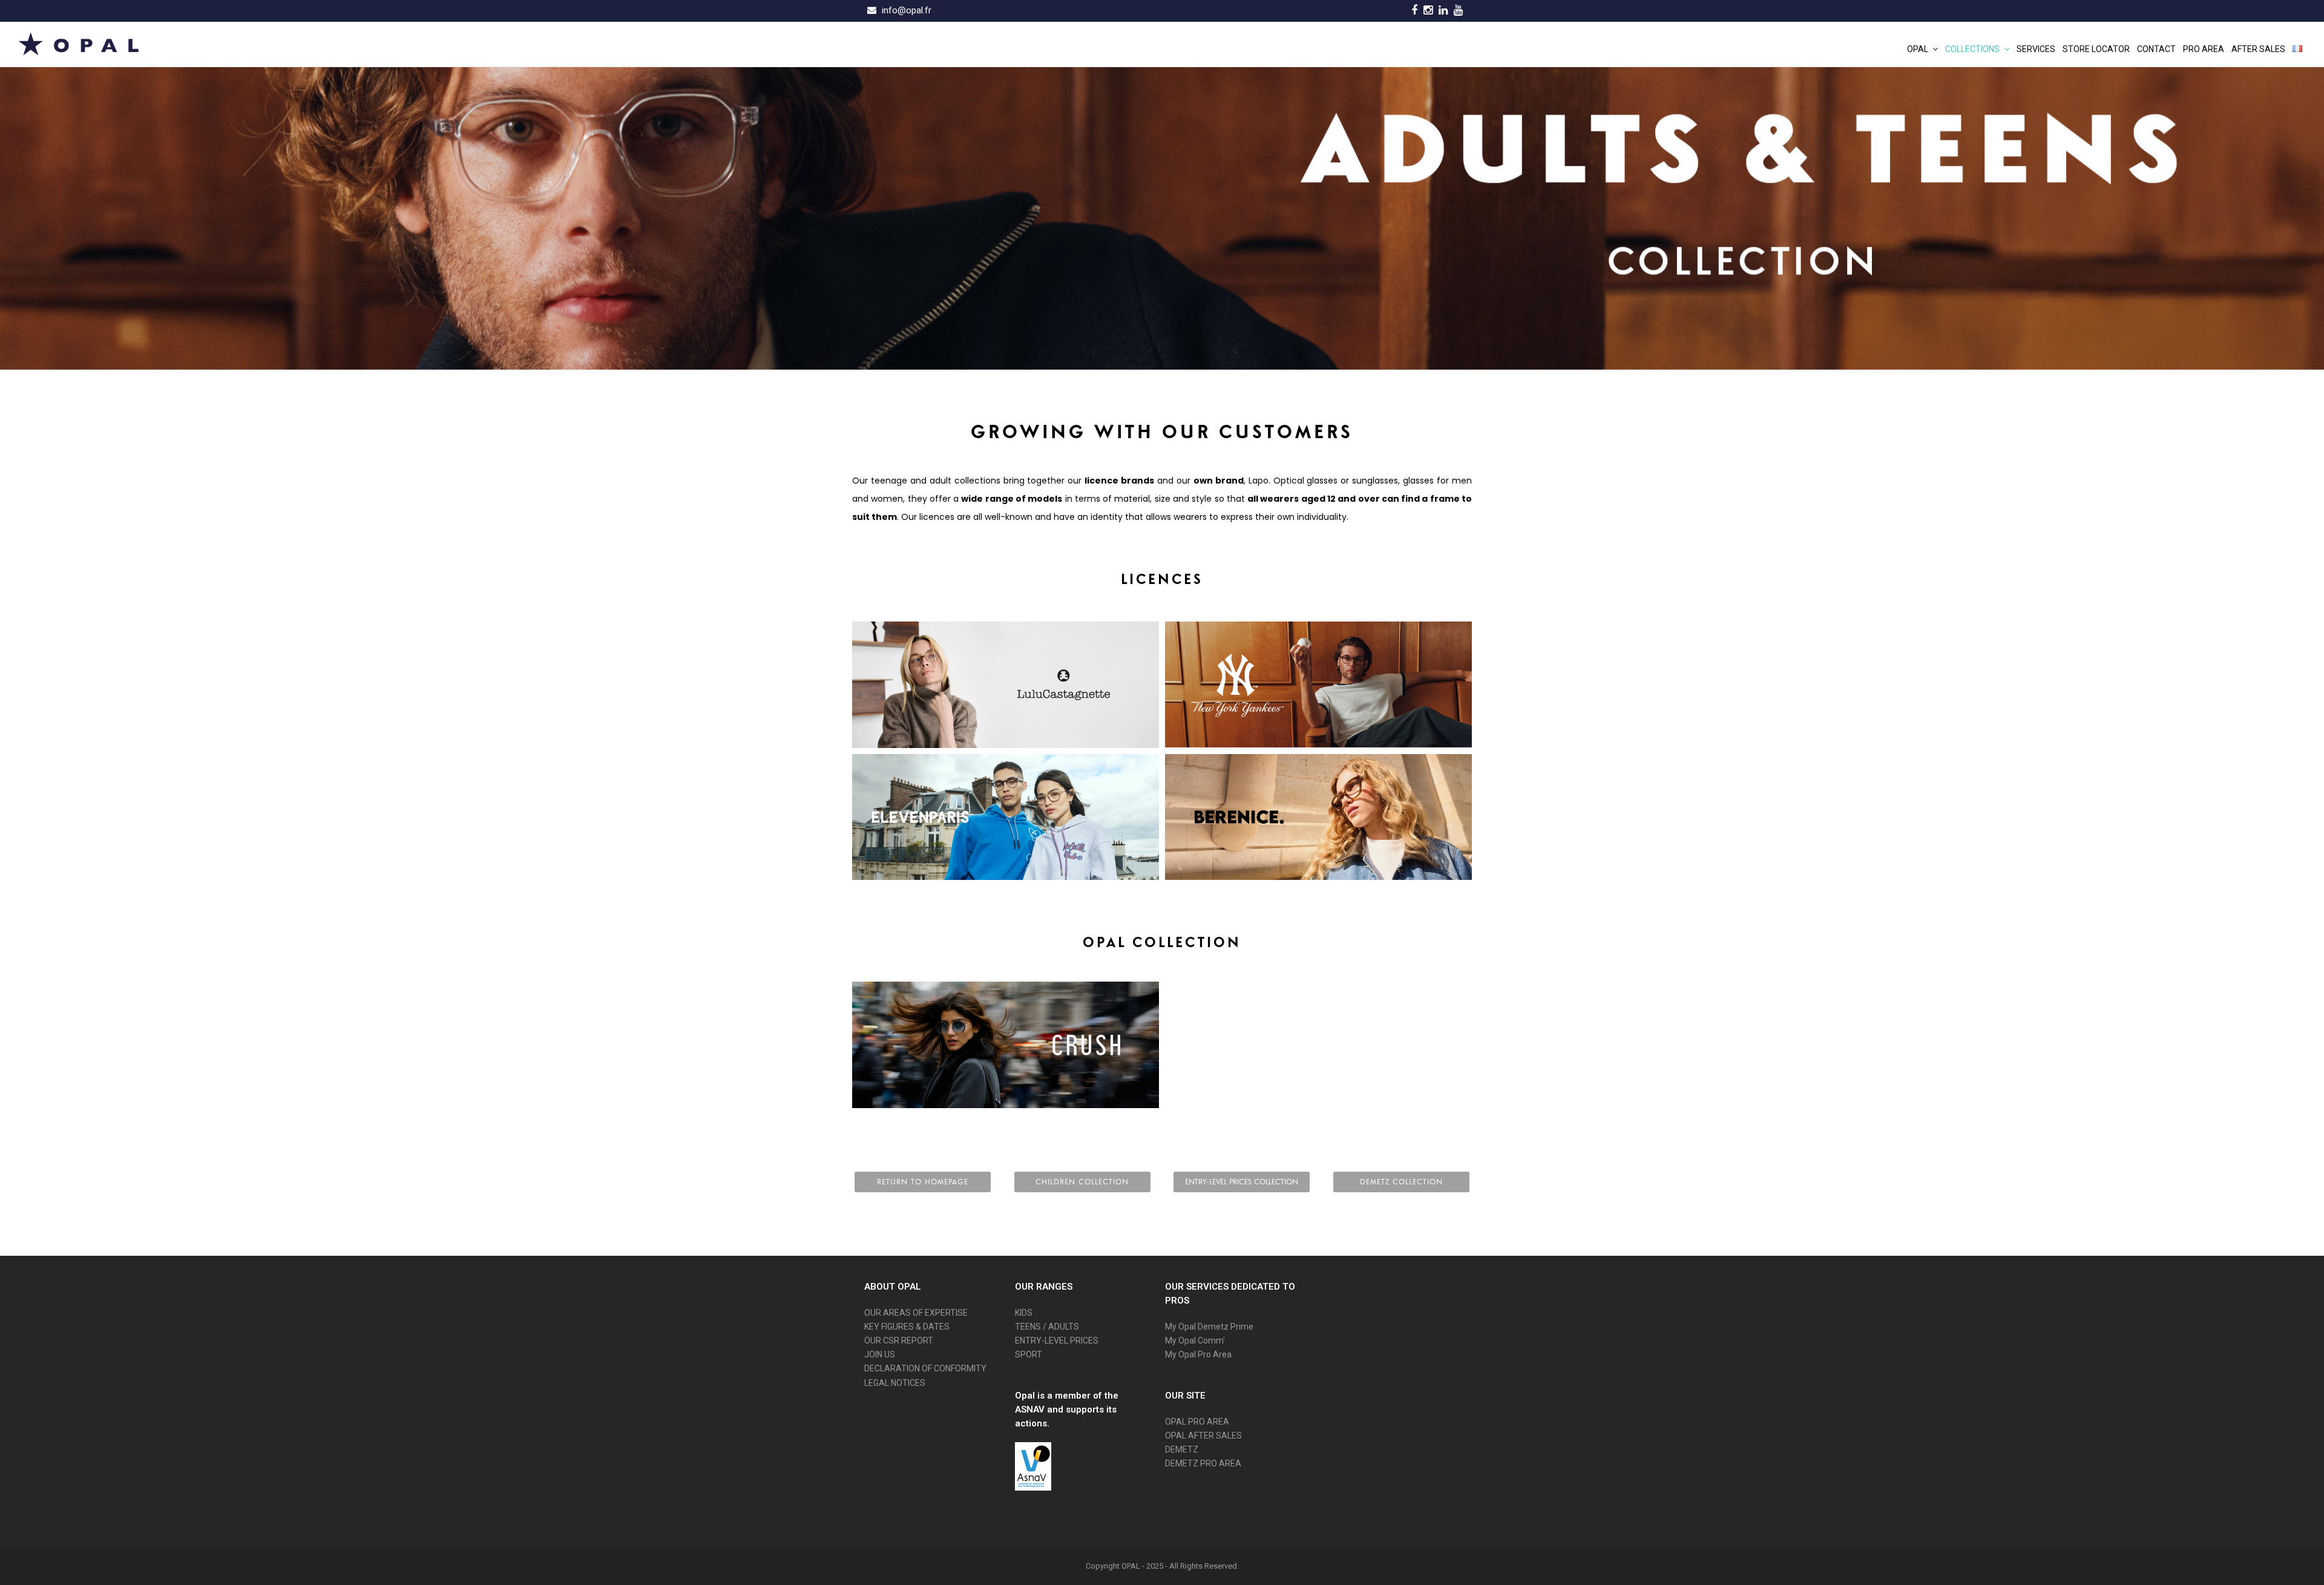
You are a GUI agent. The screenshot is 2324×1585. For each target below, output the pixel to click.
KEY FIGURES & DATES (907, 1327)
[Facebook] (1414, 10)
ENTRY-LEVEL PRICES (1057, 1341)
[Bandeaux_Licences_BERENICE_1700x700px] (1318, 817)
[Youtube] (1458, 10)
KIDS (1024, 1313)
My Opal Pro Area (1198, 1354)
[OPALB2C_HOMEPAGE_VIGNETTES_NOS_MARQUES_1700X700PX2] (1318, 685)
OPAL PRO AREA (1197, 1422)
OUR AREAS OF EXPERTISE (916, 1313)
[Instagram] (1428, 10)
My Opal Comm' (1195, 1341)
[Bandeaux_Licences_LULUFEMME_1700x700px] (1006, 685)
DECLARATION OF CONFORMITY (925, 1368)
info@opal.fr (907, 10)
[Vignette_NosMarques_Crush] (1006, 1045)
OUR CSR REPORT (899, 1341)
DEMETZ (1182, 1449)
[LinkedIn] (1443, 10)
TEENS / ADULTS (1047, 1327)
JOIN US (880, 1354)
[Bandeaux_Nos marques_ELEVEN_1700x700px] (1006, 817)
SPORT (1029, 1354)
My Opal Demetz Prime (1209, 1327)
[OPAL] (79, 43)
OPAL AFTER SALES (1203, 1436)
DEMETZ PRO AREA (1203, 1463)
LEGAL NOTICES (895, 1383)
